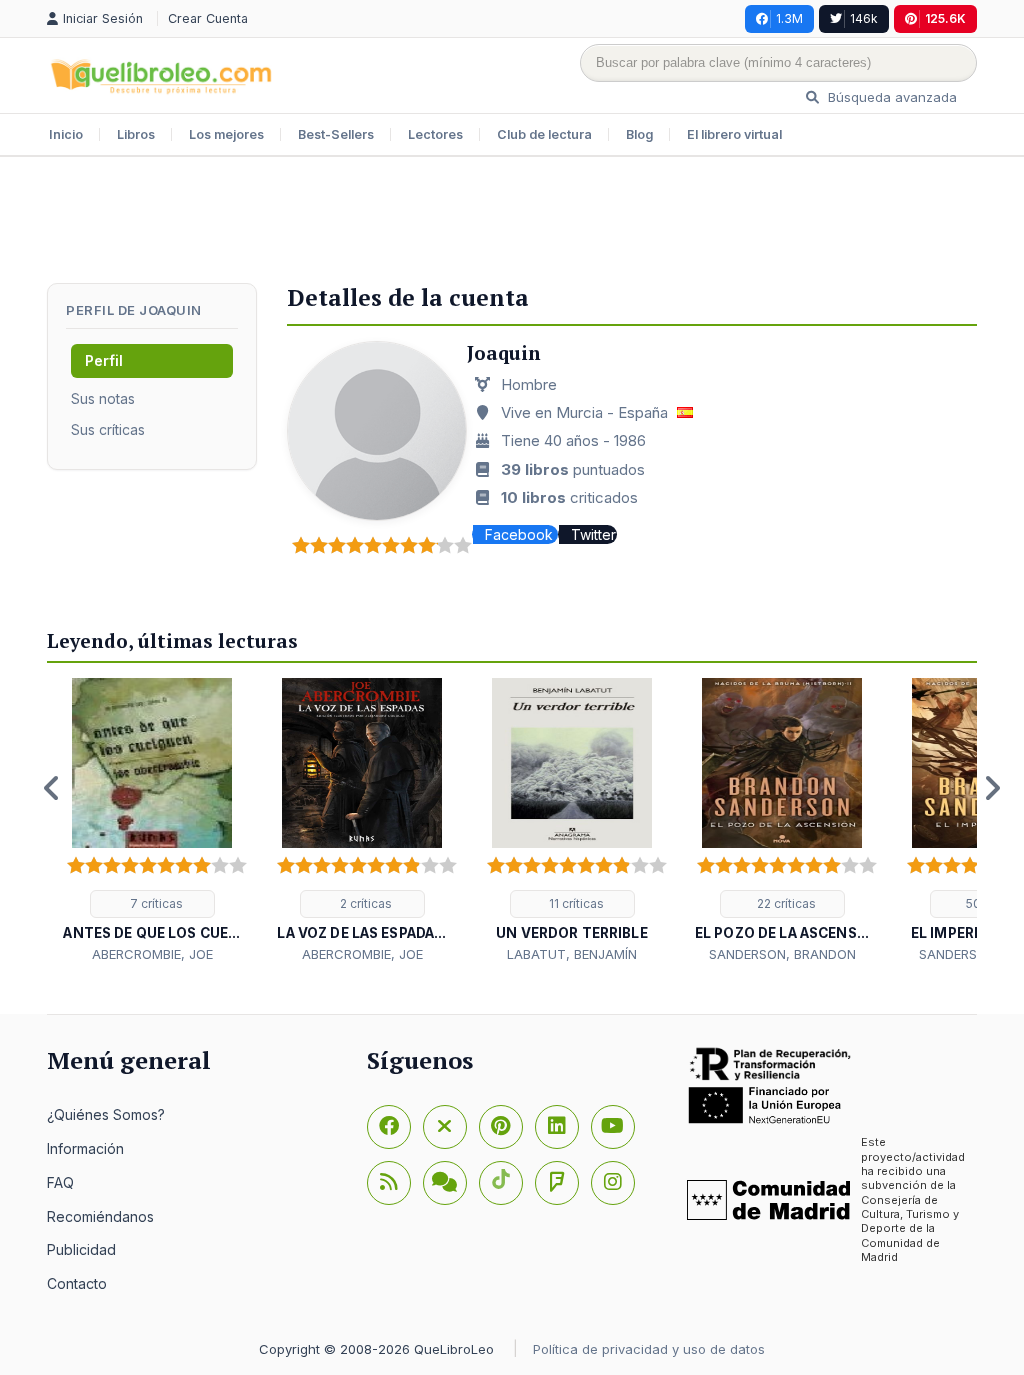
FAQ (60, 1182)
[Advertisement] (512, 222)
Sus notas (103, 398)
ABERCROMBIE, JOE (152, 954)
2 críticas (364, 903)
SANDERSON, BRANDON (782, 954)
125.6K (945, 18)
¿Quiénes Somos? (106, 1114)
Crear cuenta (208, 18)
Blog (639, 134)
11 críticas (575, 903)
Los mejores (226, 134)
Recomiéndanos (100, 1216)
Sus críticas (108, 429)
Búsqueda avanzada (890, 97)
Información (85, 1148)
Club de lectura (544, 134)
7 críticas (155, 903)
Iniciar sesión (105, 18)
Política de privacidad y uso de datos (649, 1349)
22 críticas (785, 903)
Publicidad (81, 1249)
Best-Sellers (336, 134)
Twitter (593, 534)
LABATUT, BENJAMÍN (572, 954)
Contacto (77, 1283)
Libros (136, 134)
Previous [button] (52, 788)
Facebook (521, 534)
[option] (152, 821)
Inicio (66, 134)
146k (864, 18)
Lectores (435, 134)
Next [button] (992, 788)
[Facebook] (389, 1127)
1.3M (789, 18)
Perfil (104, 360)
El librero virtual (734, 134)
